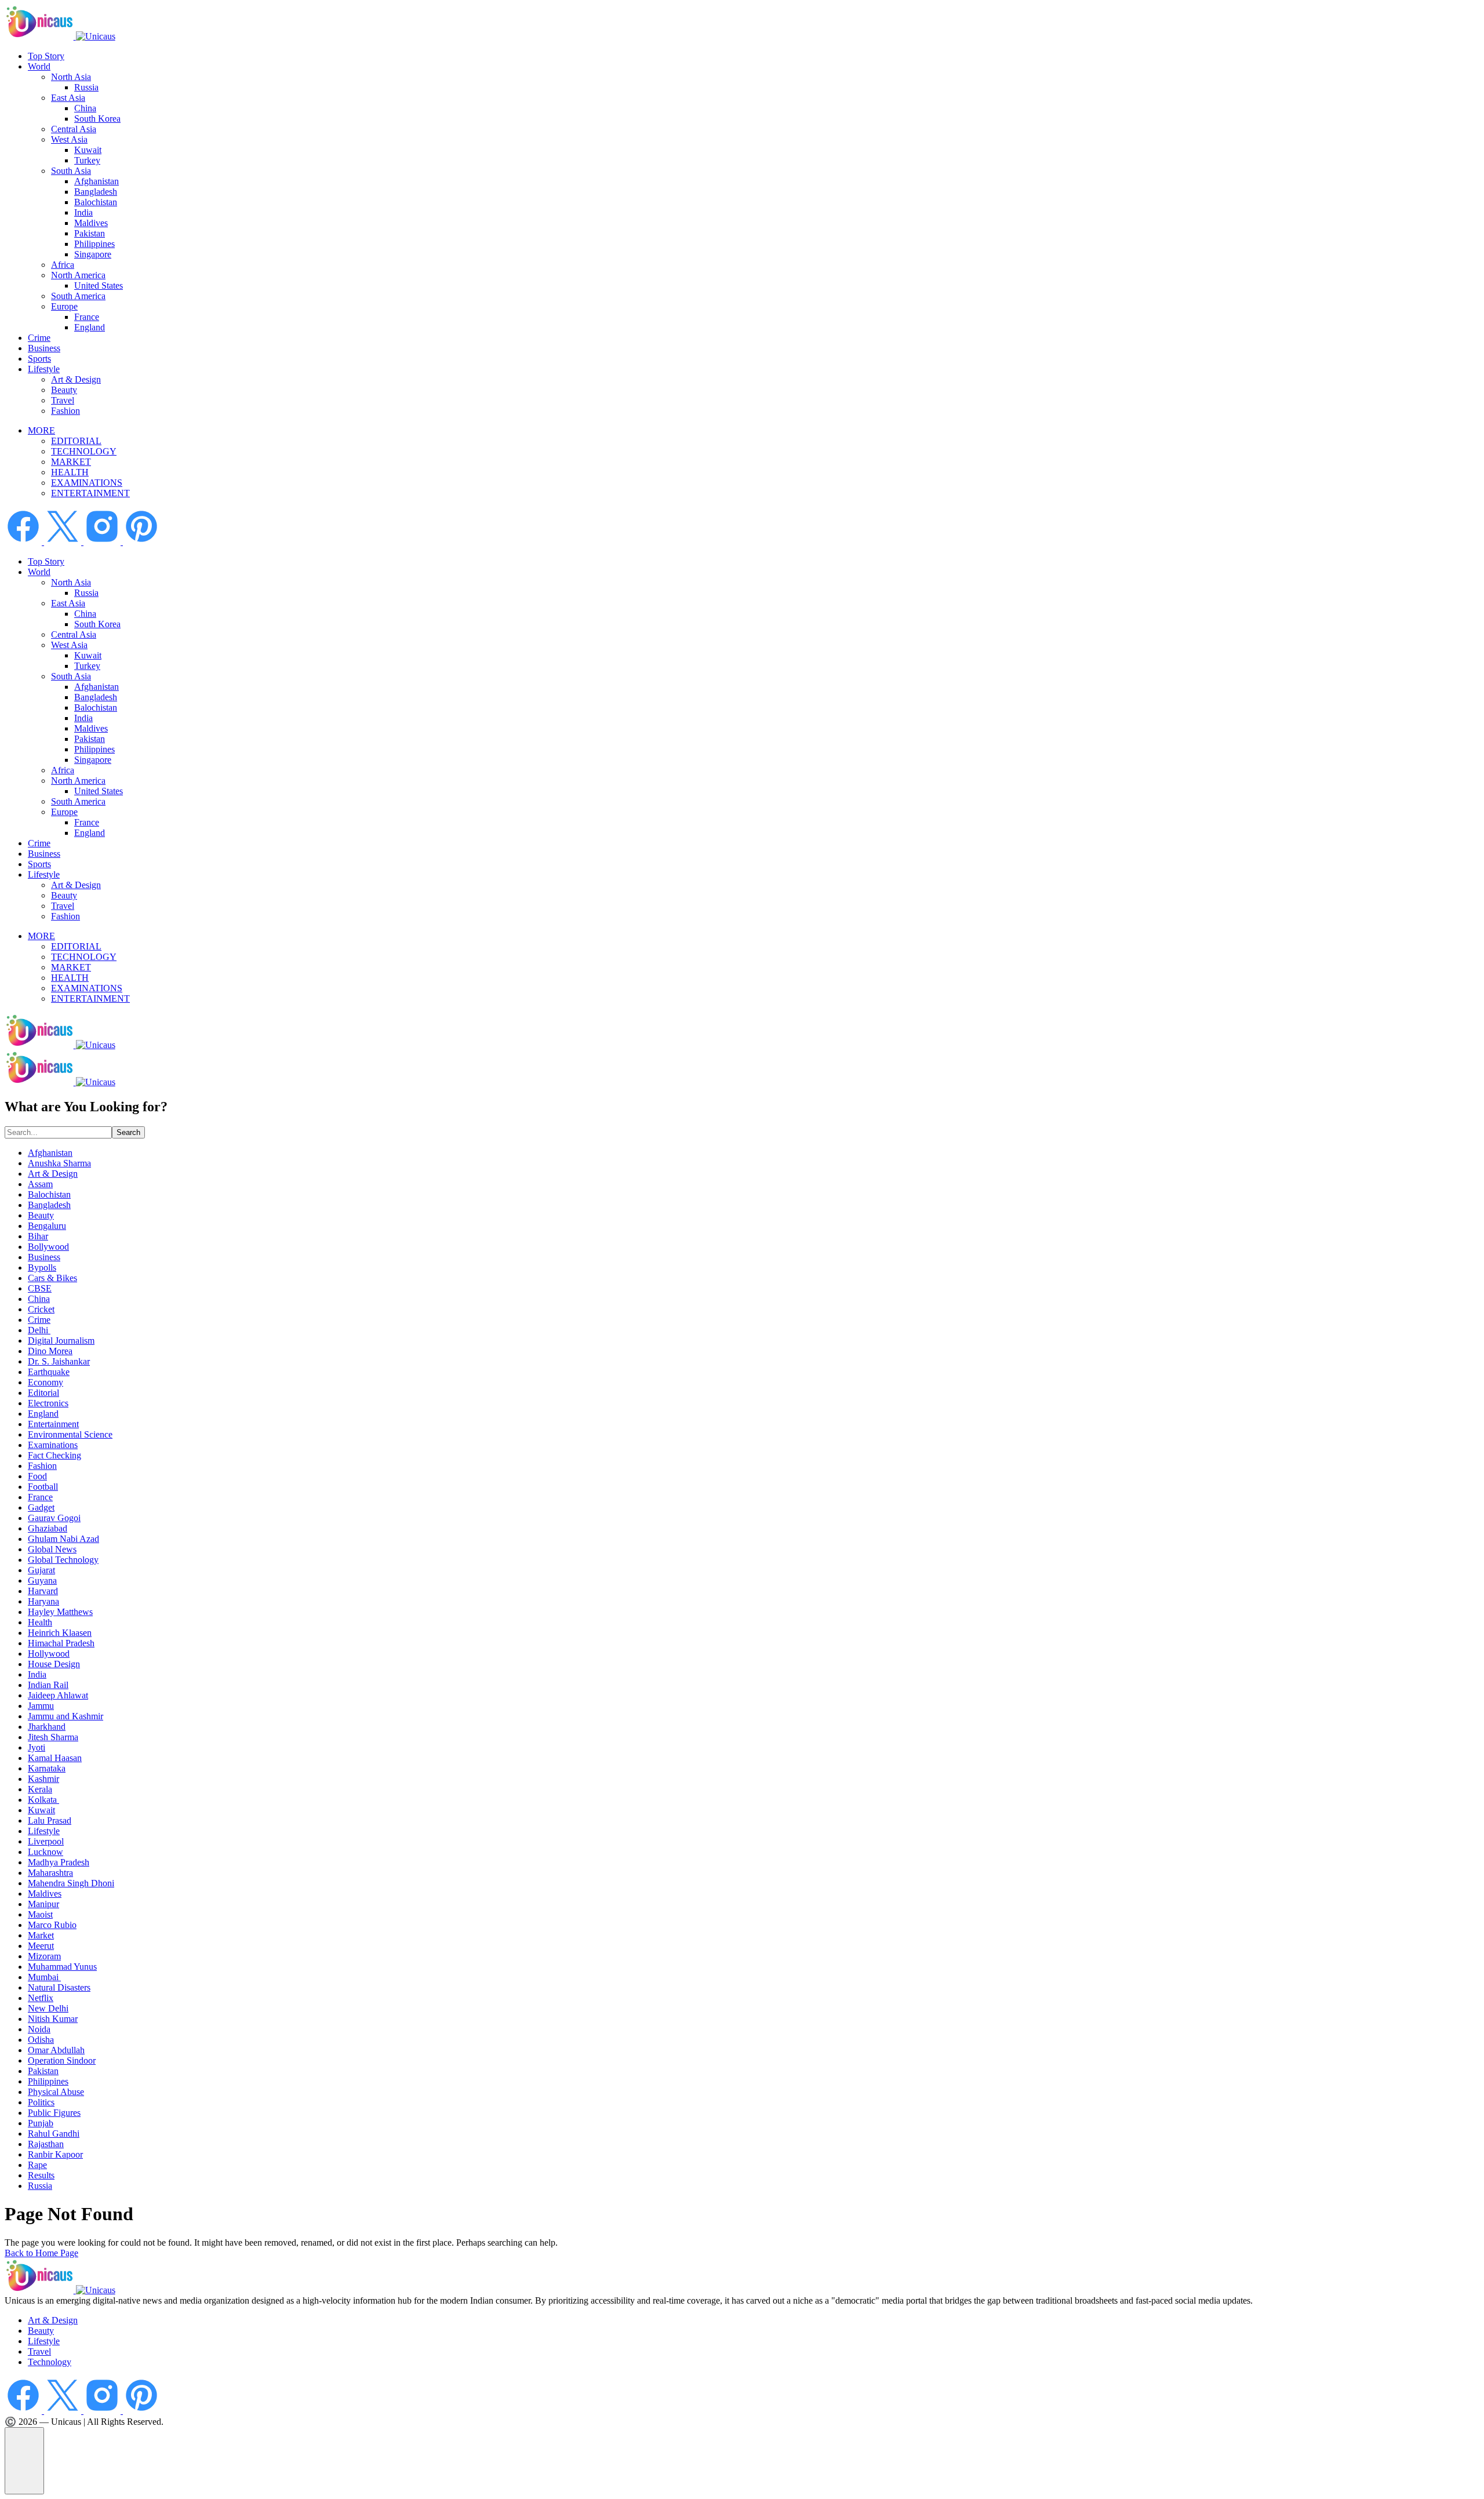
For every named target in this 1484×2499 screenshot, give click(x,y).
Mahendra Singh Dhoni (71, 1883)
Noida (39, 2029)
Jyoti (37, 1747)
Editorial (43, 1393)
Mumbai (44, 1977)
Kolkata (43, 1800)
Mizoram (44, 1956)
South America (78, 296)
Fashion (66, 411)
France (87, 317)
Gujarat (41, 1570)
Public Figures (54, 2113)
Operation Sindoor (62, 2060)
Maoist (40, 1914)
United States (99, 285)
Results (41, 2175)
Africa (63, 265)
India (83, 212)
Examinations (53, 1445)
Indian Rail (48, 1685)
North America (78, 275)
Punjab (41, 2123)
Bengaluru (47, 1226)
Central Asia (74, 129)
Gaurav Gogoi (54, 1518)
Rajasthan (46, 2144)
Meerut (41, 1946)
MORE (41, 430)
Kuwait (88, 150)
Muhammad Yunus (62, 1967)
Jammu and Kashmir (66, 1716)
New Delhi (48, 2008)
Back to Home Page (41, 2253)
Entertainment (53, 1424)
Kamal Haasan (55, 1758)
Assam (40, 1184)
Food (37, 1476)
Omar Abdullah (56, 2050)
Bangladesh (96, 192)
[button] (24, 2461)
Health (40, 1622)
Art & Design (76, 379)
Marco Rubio (52, 1925)
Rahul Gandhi (54, 2134)
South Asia (71, 171)
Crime (39, 338)
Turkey (87, 160)
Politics (41, 2102)
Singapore (93, 254)
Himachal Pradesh (61, 1643)
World (39, 66)
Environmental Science (70, 1434)
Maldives (91, 223)
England (90, 327)
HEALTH (70, 472)
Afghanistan (97, 181)
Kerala (40, 1789)
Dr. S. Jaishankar (59, 1361)
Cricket (41, 1309)
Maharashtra (50, 1873)
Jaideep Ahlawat (58, 1695)
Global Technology (63, 1560)
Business (44, 348)
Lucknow (46, 1852)
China (85, 108)
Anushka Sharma (59, 1163)
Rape (37, 2165)
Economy (46, 1382)
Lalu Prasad (50, 1820)
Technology (50, 2362)
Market (41, 1935)
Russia (86, 87)
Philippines (94, 244)
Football (43, 1487)
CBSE (40, 1288)
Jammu (41, 1706)
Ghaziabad (48, 1528)
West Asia (69, 139)
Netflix (41, 1998)
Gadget (41, 1507)
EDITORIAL (76, 441)
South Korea (97, 119)
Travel (63, 400)
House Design (54, 1664)
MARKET (71, 462)
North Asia (71, 77)
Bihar (38, 1236)
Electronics (48, 1403)
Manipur (43, 1904)
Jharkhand (47, 1727)
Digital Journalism (61, 1341)
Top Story (46, 56)
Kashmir (43, 1779)
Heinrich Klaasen (60, 1633)
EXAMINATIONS (87, 483)
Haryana (43, 1601)
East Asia (68, 98)
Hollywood (49, 1654)
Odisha (41, 2040)
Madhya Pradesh (59, 1862)
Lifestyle (44, 369)
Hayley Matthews (60, 1612)
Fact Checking (54, 1455)
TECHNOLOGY (84, 451)
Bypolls (42, 1267)
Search (128, 1132)
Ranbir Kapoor (55, 2154)
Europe (64, 306)
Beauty (64, 390)
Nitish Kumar (53, 2019)
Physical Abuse (56, 2092)
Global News (52, 1549)
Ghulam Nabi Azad (63, 1539)
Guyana (42, 1580)
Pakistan (90, 233)
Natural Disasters (59, 1987)
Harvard (43, 1591)
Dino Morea (50, 1351)
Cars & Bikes (52, 1278)
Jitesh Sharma (53, 1737)
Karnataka (47, 1768)
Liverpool (46, 1841)
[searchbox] (58, 1132)
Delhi (39, 1330)
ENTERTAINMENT (90, 493)
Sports (39, 359)
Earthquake (49, 1372)
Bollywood (48, 1247)
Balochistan (96, 202)
